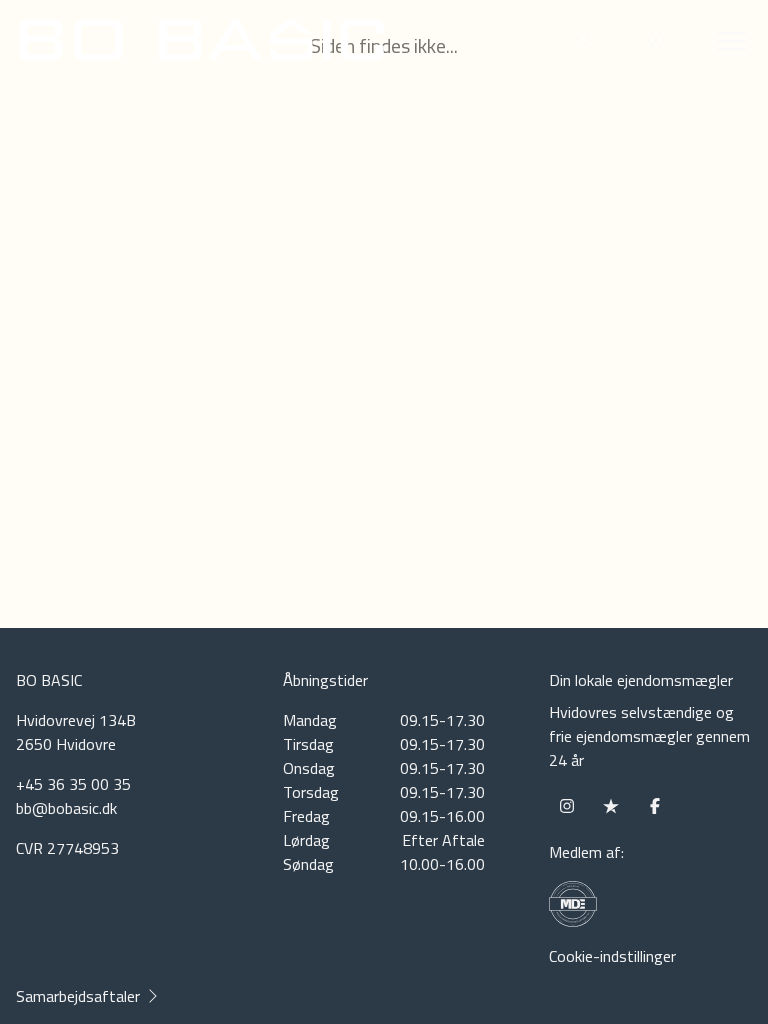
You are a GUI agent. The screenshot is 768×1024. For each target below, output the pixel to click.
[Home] (202, 40)
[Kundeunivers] (656, 40)
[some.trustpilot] (611, 806)
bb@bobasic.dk (66, 808)
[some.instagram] (567, 806)
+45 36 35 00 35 (73, 784)
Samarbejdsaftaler (78, 996)
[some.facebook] (655, 806)
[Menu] (728, 40)
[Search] (584, 40)
